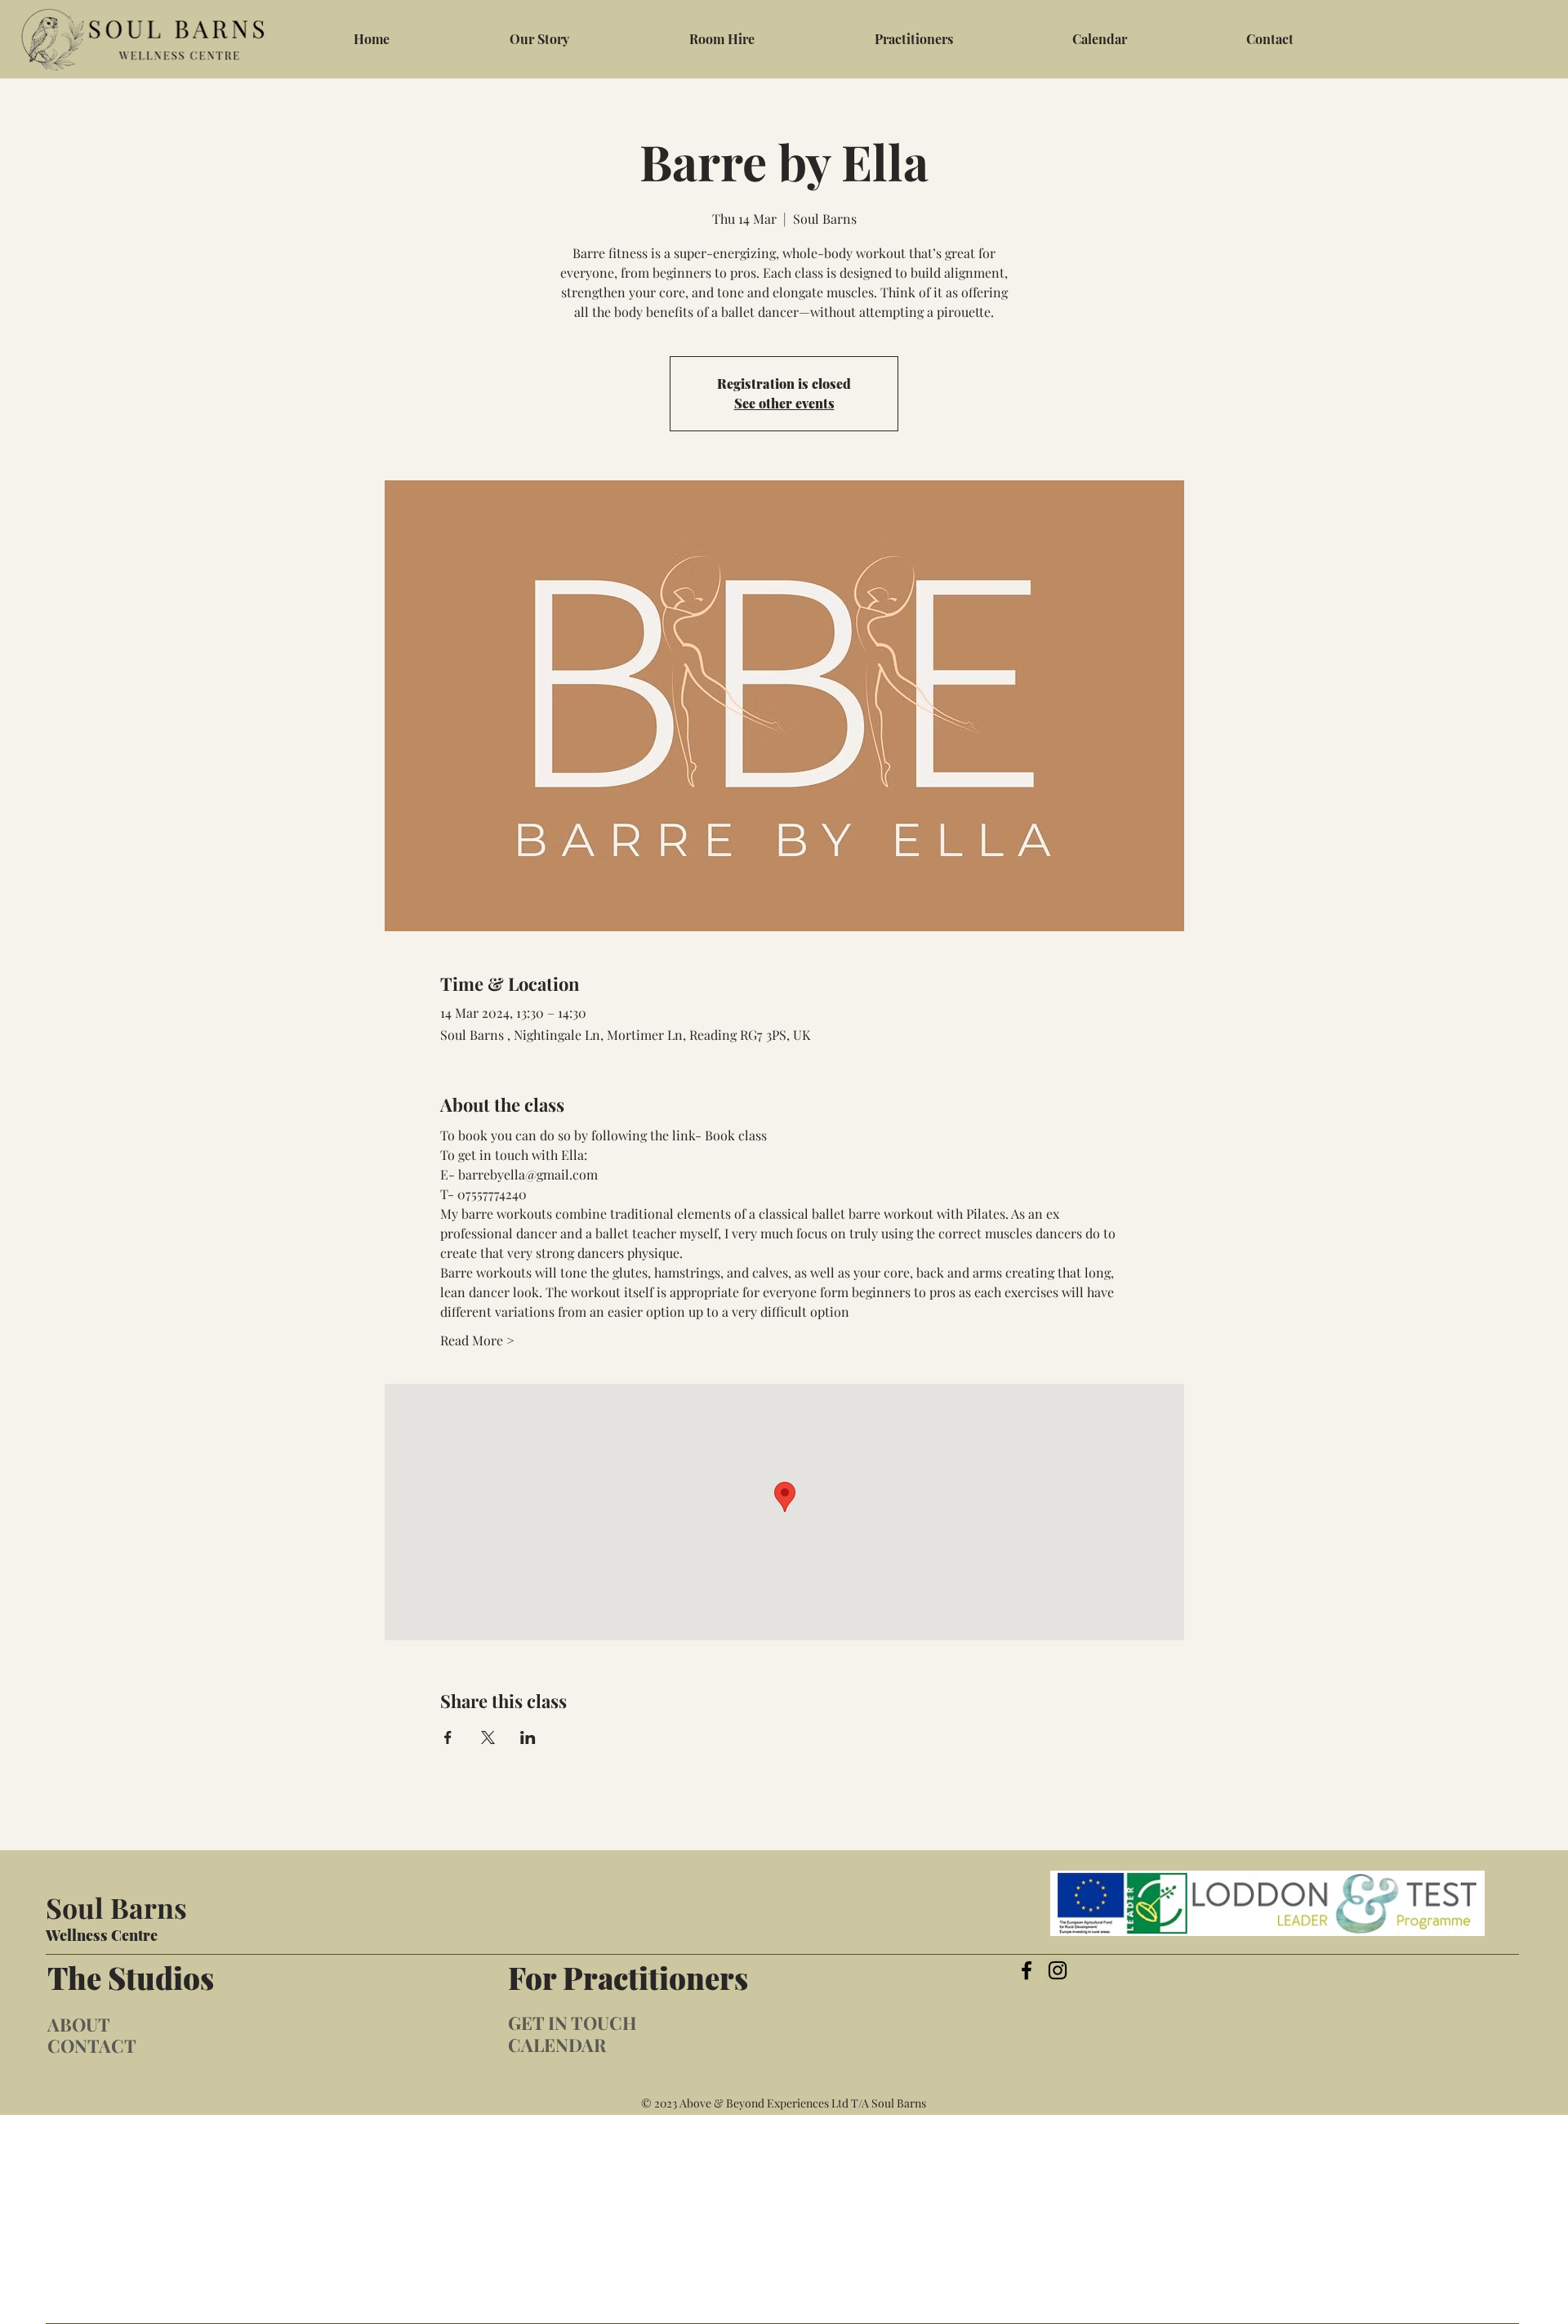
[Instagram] (1058, 1970)
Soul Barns (116, 1907)
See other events (784, 403)
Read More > (477, 1340)
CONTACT (92, 2045)
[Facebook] (1027, 1970)
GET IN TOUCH (572, 2023)
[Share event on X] (488, 1737)
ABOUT (79, 2024)
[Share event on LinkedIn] (528, 1737)
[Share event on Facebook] (448, 1737)
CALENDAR (557, 2045)
